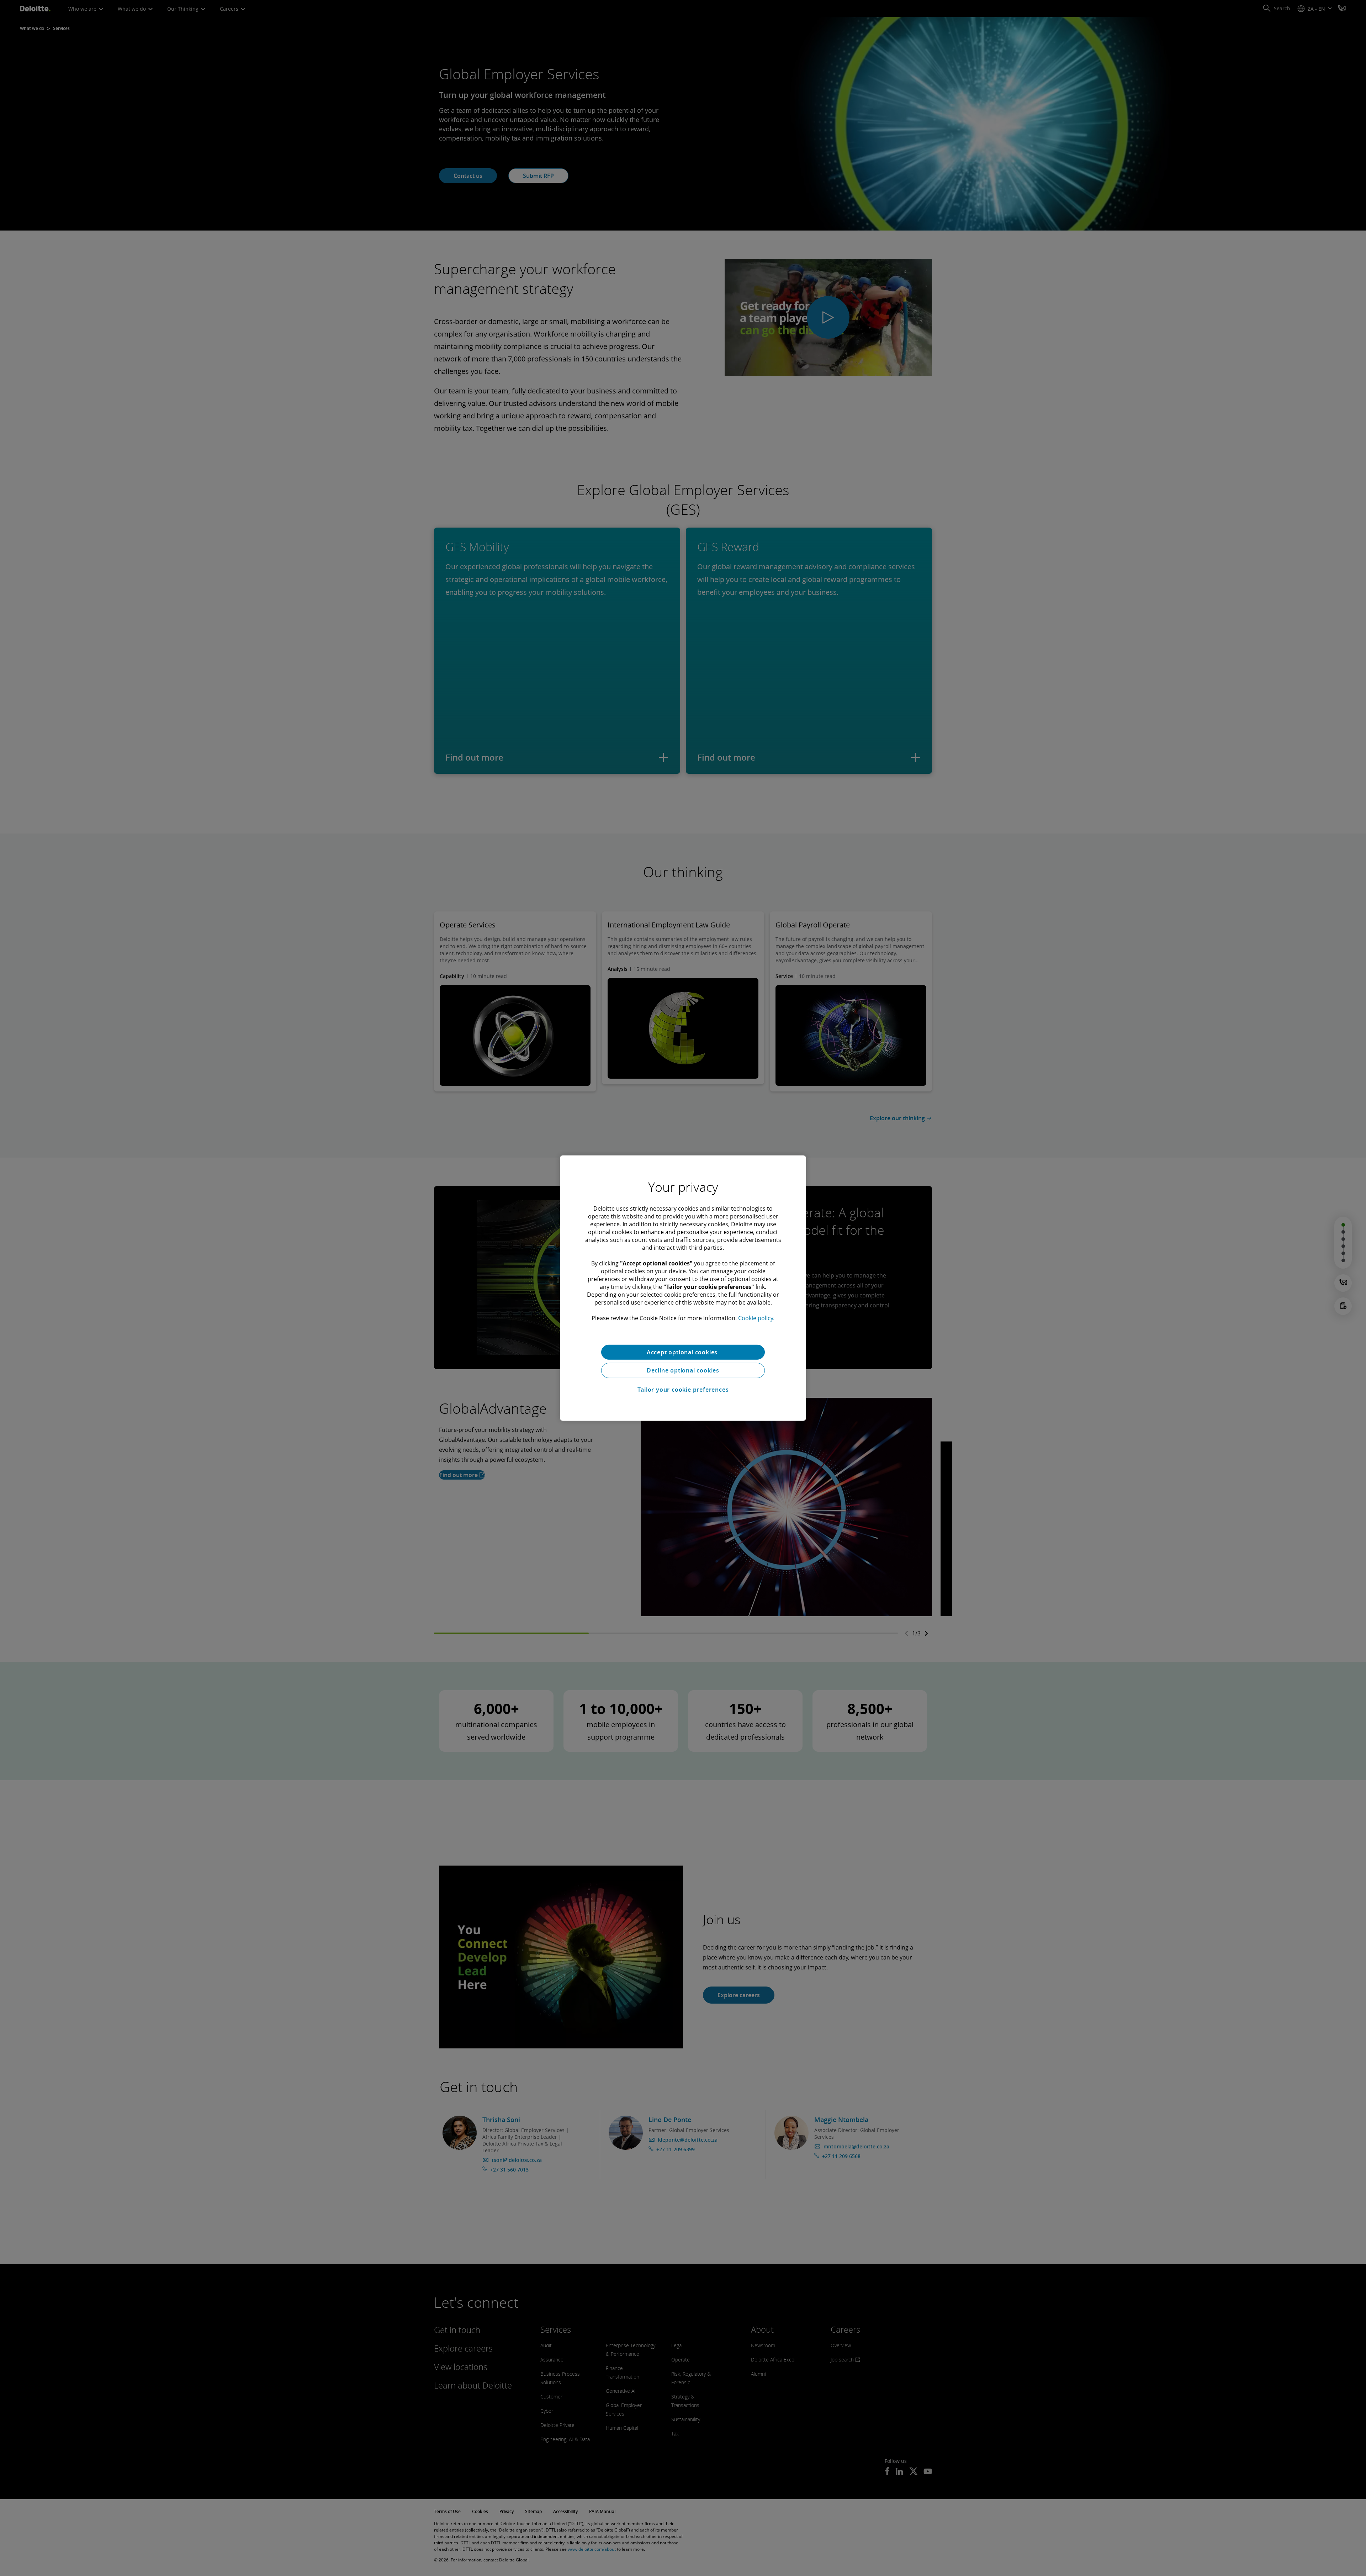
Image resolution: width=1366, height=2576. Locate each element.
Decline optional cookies (683, 1370)
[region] (683, 1288)
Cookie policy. (756, 1318)
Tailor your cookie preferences (683, 1390)
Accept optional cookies (683, 1352)
